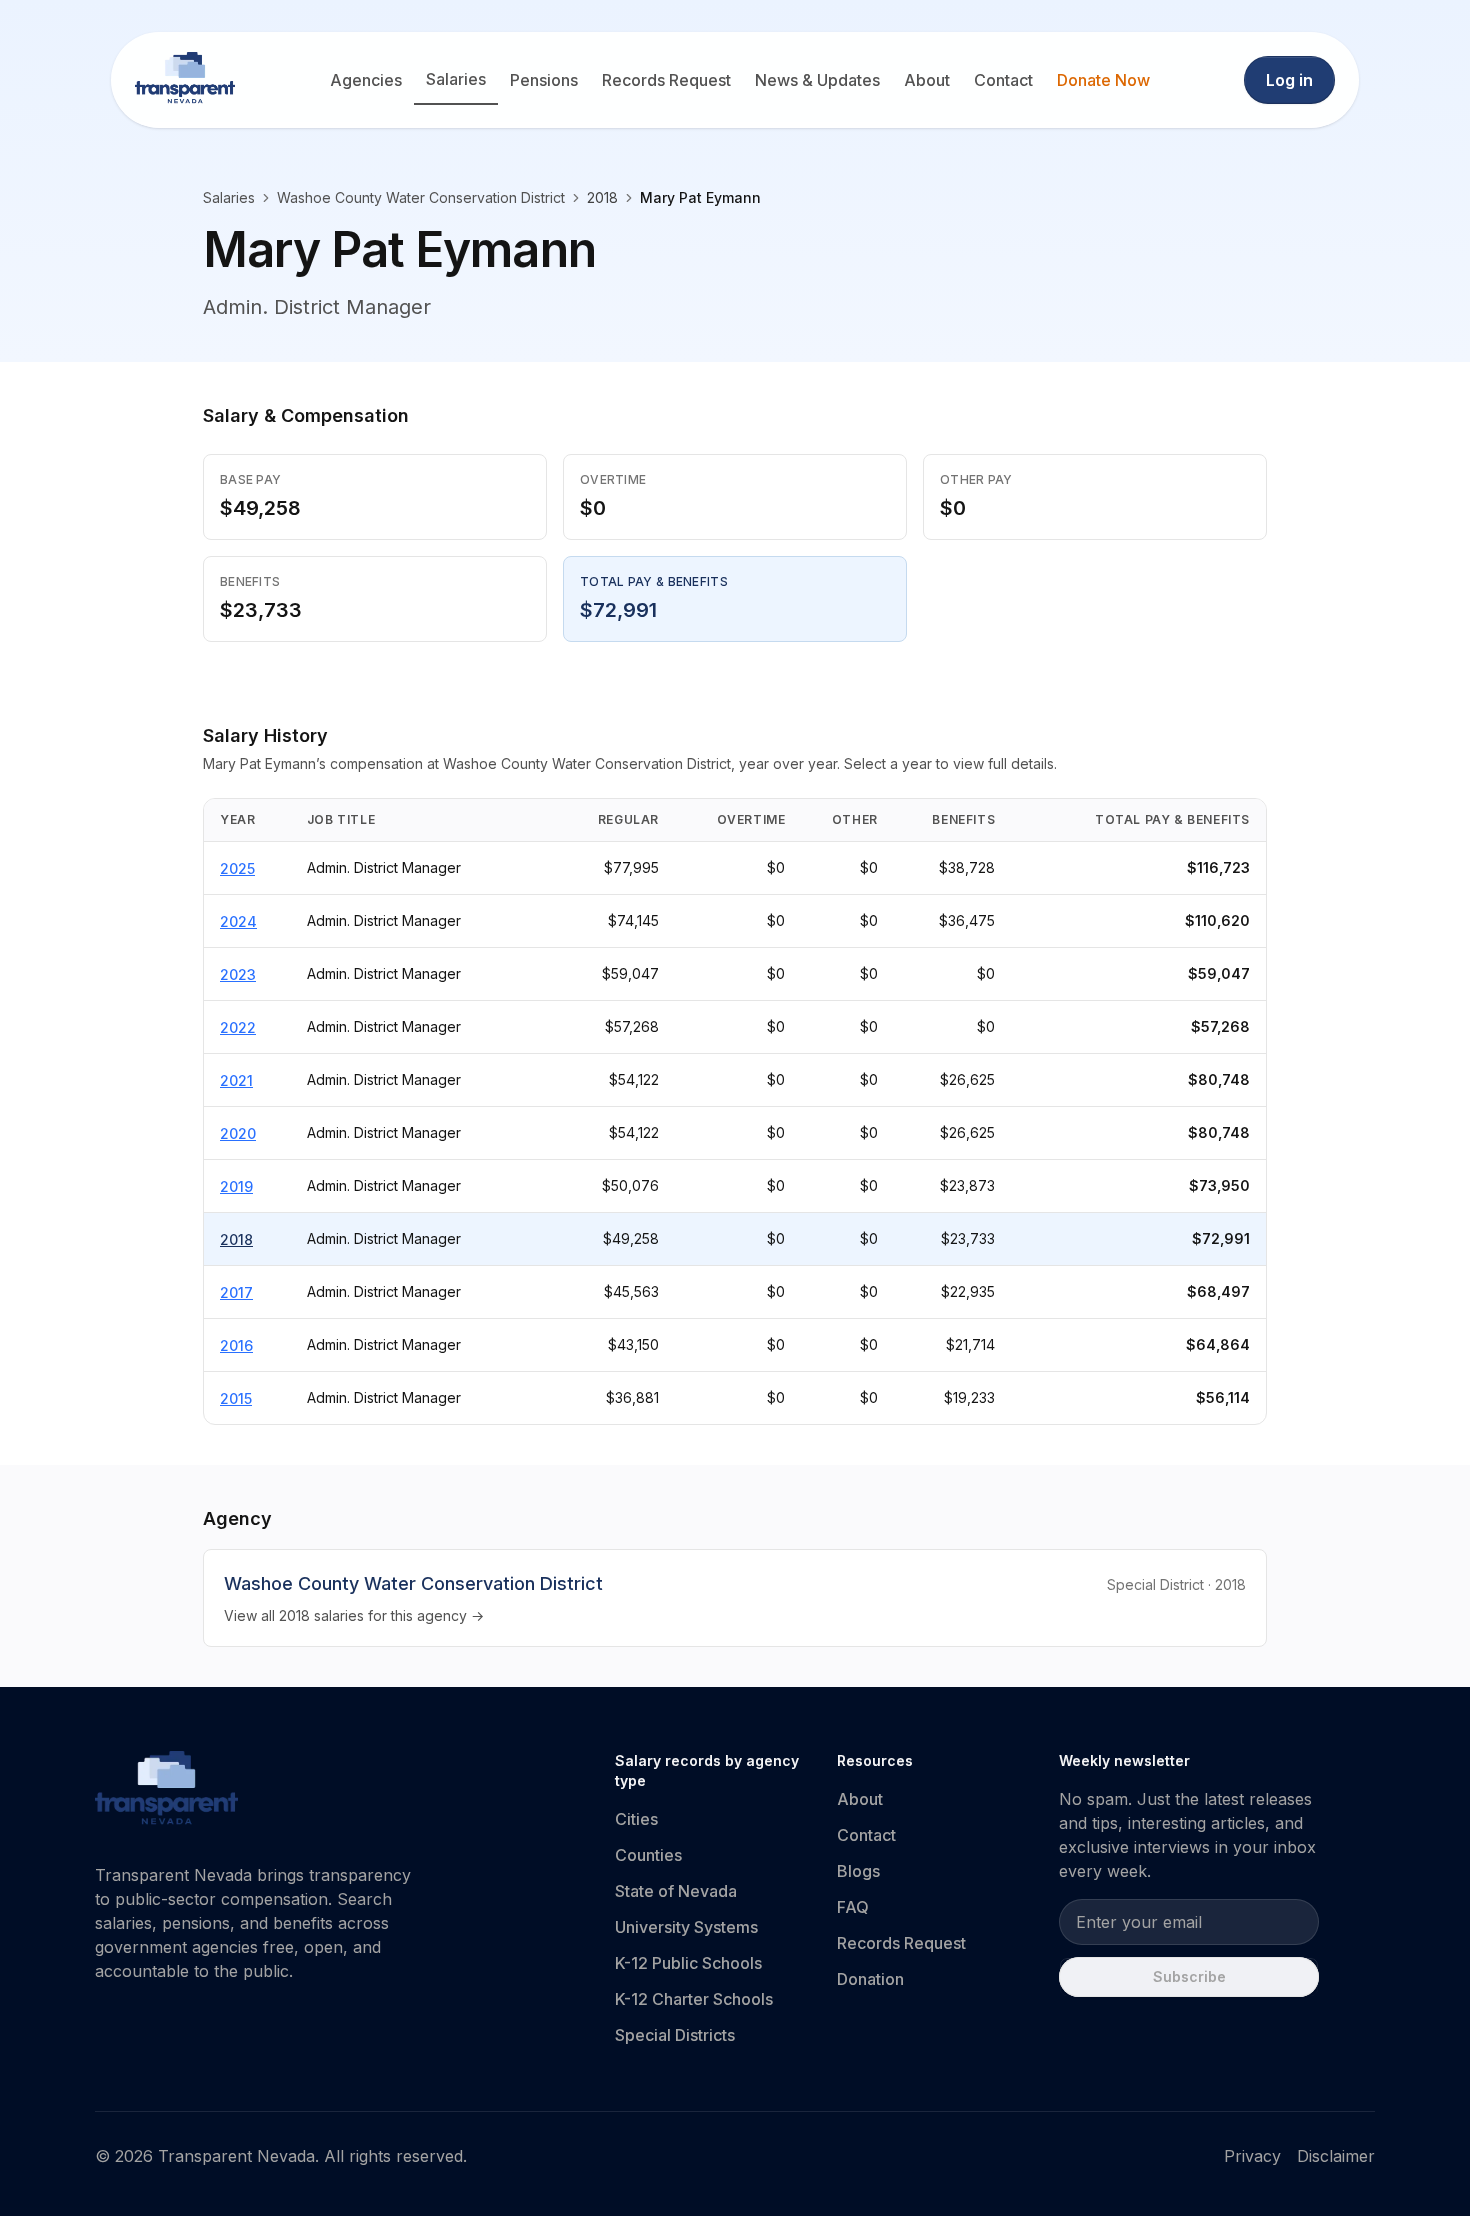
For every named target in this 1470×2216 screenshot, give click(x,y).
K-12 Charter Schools (694, 1999)
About (927, 80)
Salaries (456, 79)
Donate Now (1103, 80)
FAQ (853, 1907)
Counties (648, 1855)
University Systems (686, 1927)
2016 (236, 1345)
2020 (238, 1133)
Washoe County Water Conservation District (421, 197)
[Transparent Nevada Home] (166, 1791)
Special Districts (675, 2035)
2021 (236, 1080)
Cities (636, 1819)
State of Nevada (676, 1891)
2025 (237, 868)
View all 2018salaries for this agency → (354, 1615)
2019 (236, 1186)
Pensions (544, 80)
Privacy (1252, 2156)
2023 (238, 974)
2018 (236, 1239)
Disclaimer (1336, 2156)
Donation (870, 1979)
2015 (236, 1398)
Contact (1003, 80)
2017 (236, 1292)
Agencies (366, 80)
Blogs (858, 1871)
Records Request (666, 80)
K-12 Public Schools (688, 1963)
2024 (238, 921)
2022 (238, 1027)
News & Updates (817, 80)
